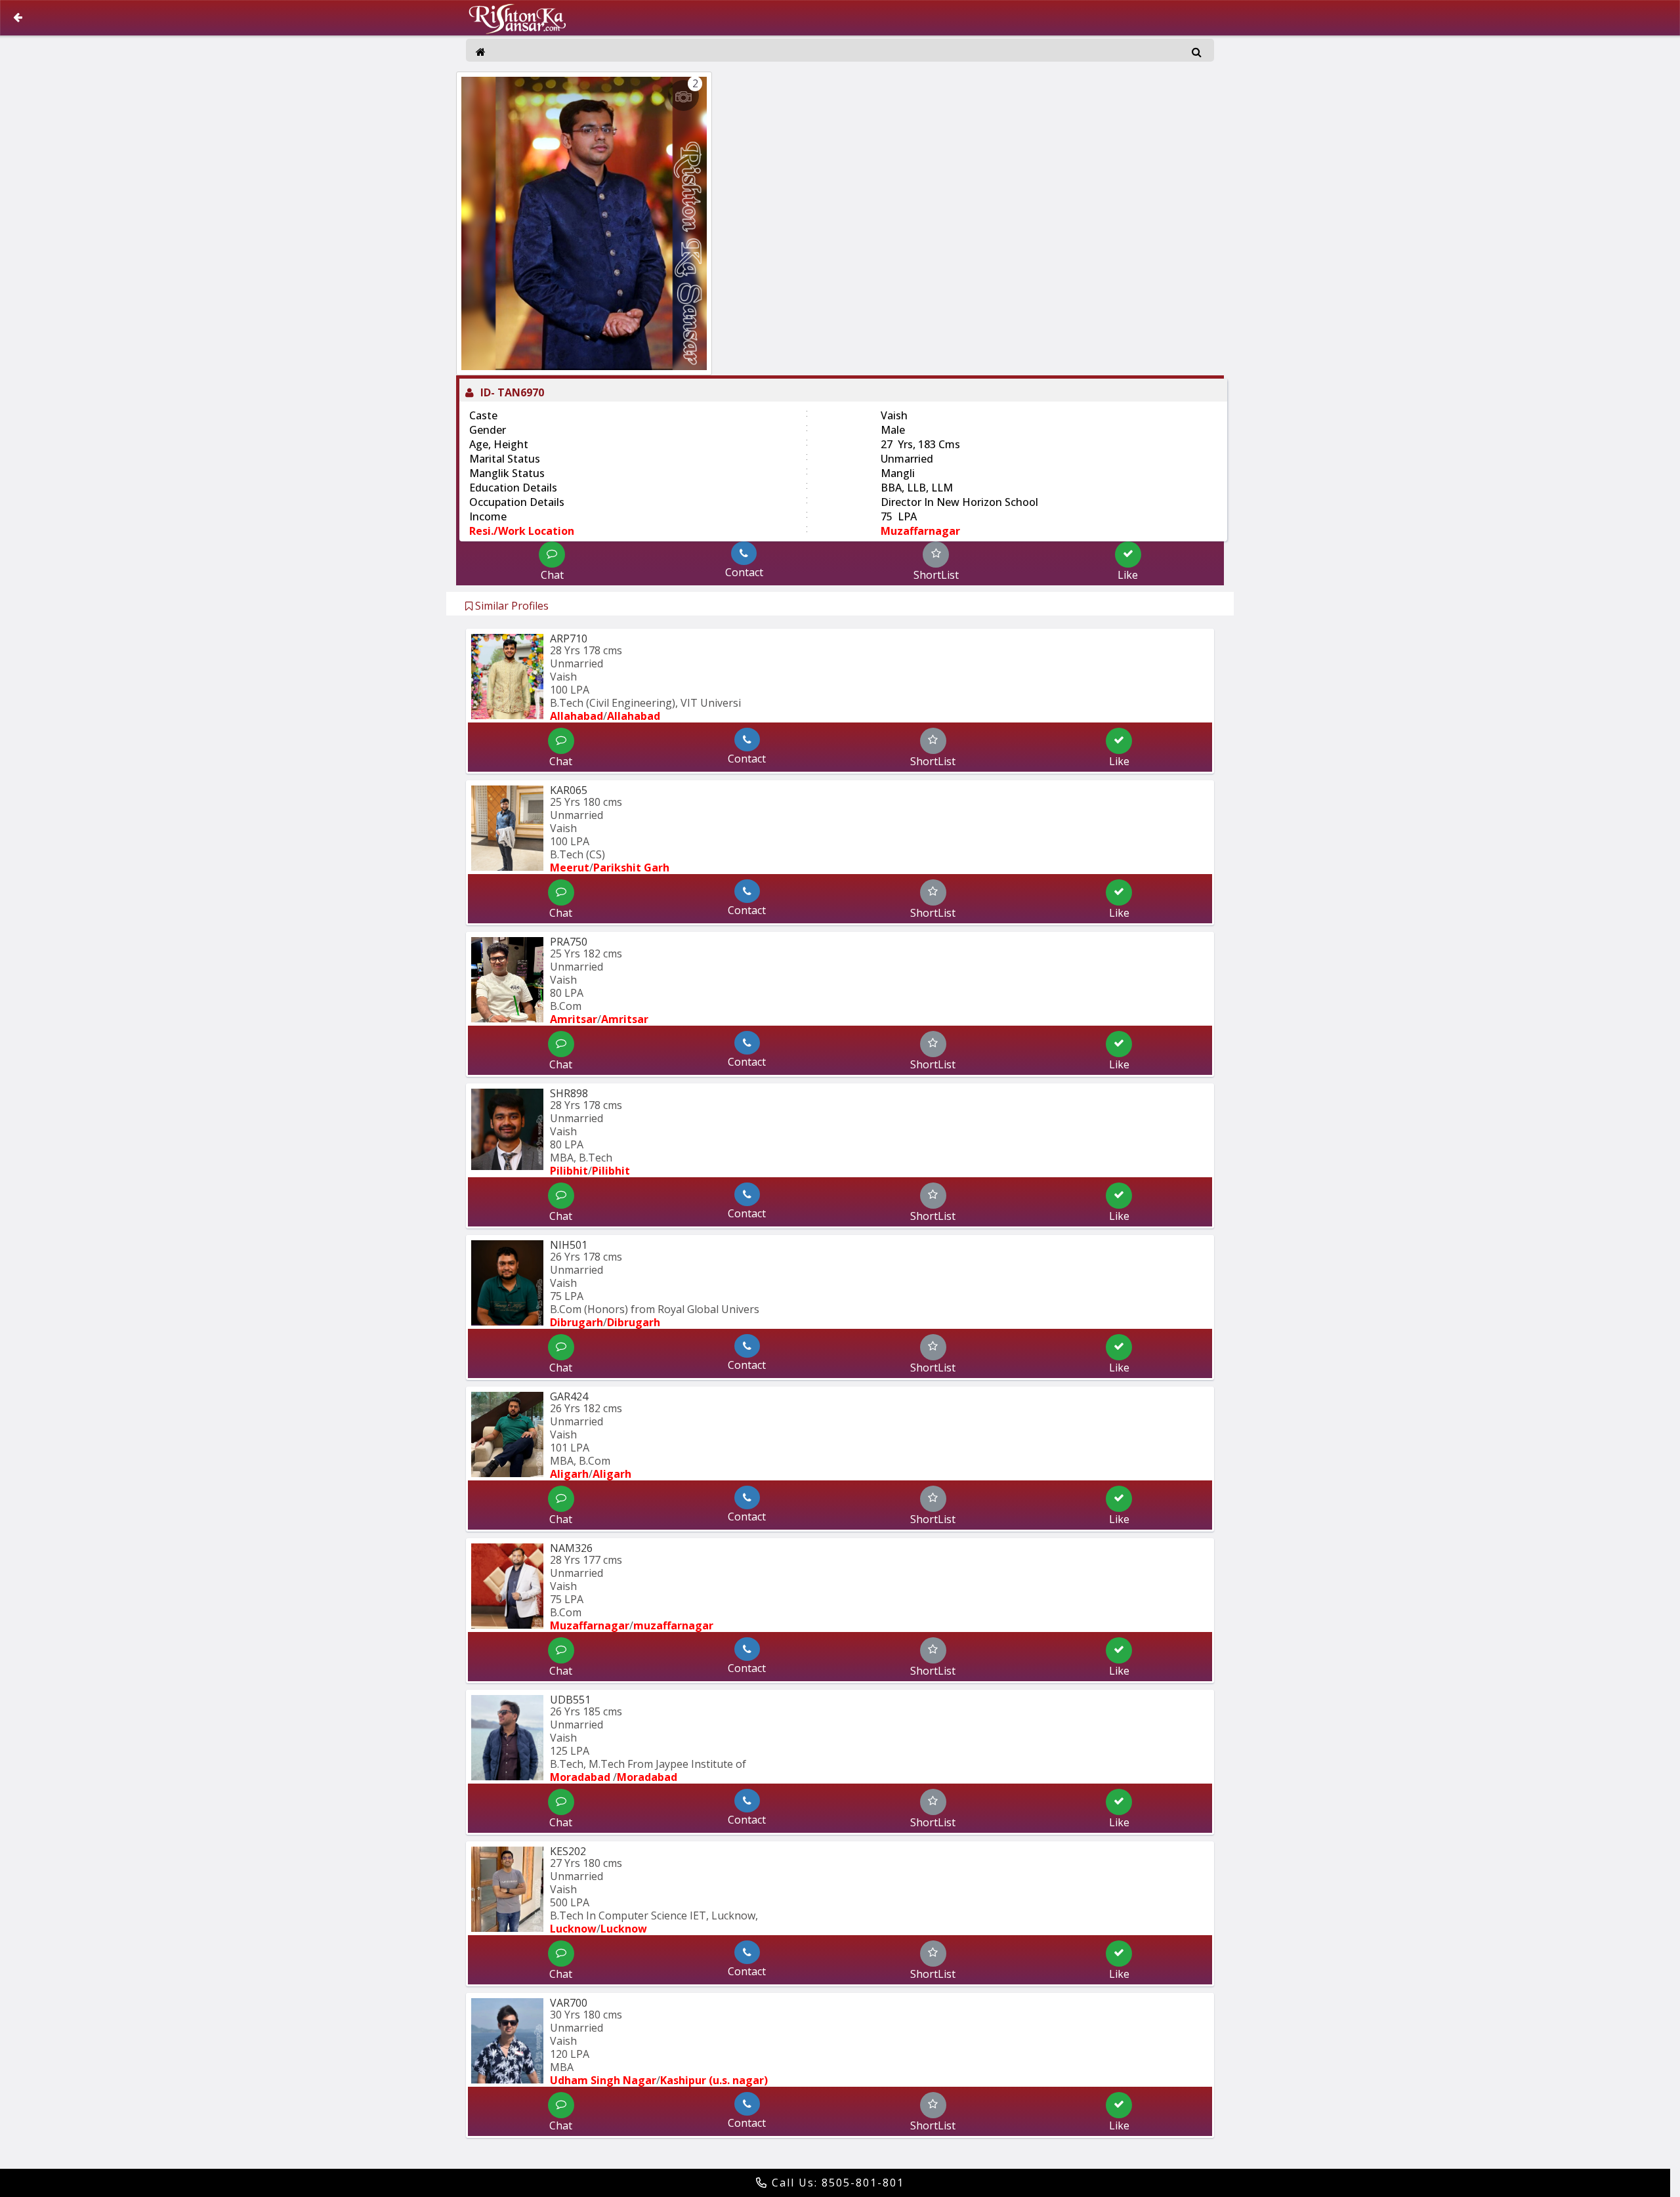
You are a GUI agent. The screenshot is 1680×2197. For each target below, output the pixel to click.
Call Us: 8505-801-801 (836, 2183)
